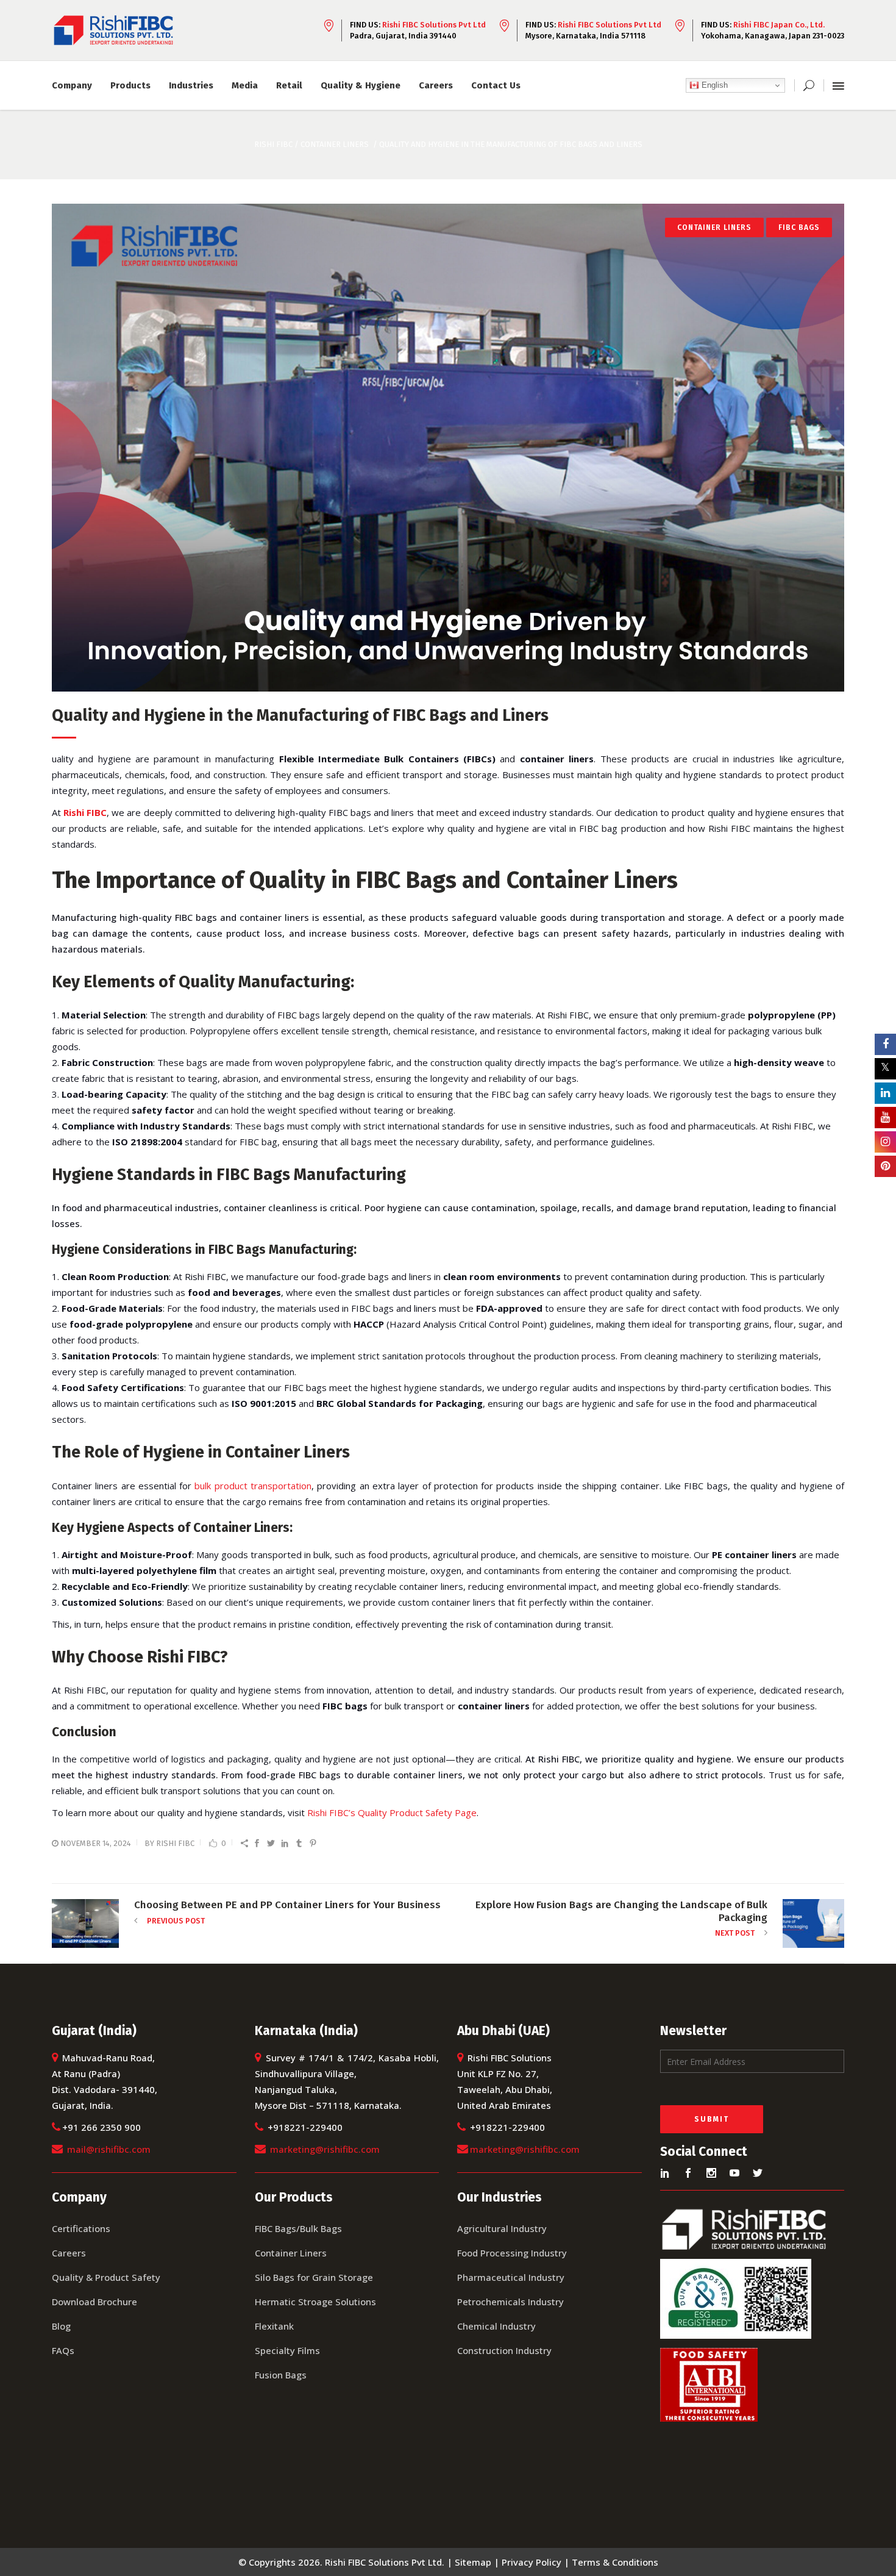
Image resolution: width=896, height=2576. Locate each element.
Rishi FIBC (175, 1843)
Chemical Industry (496, 2326)
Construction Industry (504, 2350)
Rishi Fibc (273, 144)
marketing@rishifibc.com (325, 2149)
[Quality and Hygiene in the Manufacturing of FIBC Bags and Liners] (448, 448)
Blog (61, 2326)
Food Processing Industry (512, 2253)
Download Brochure (94, 2302)
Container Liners (335, 144)
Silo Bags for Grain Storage (314, 2277)
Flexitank (274, 2326)
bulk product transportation (253, 1486)
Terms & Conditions (615, 2562)
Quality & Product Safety (106, 2277)
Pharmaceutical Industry (511, 2277)
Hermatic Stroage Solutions (315, 2302)
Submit (712, 2119)
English (713, 85)
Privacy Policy (532, 2562)
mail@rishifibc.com (109, 2149)
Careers (69, 2253)
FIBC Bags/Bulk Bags (298, 2228)
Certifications (81, 2228)
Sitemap (473, 2562)
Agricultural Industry (502, 2228)
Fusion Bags (281, 2375)
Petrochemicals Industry (510, 2302)
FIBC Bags (799, 227)
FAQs (63, 2350)
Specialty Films (287, 2350)
